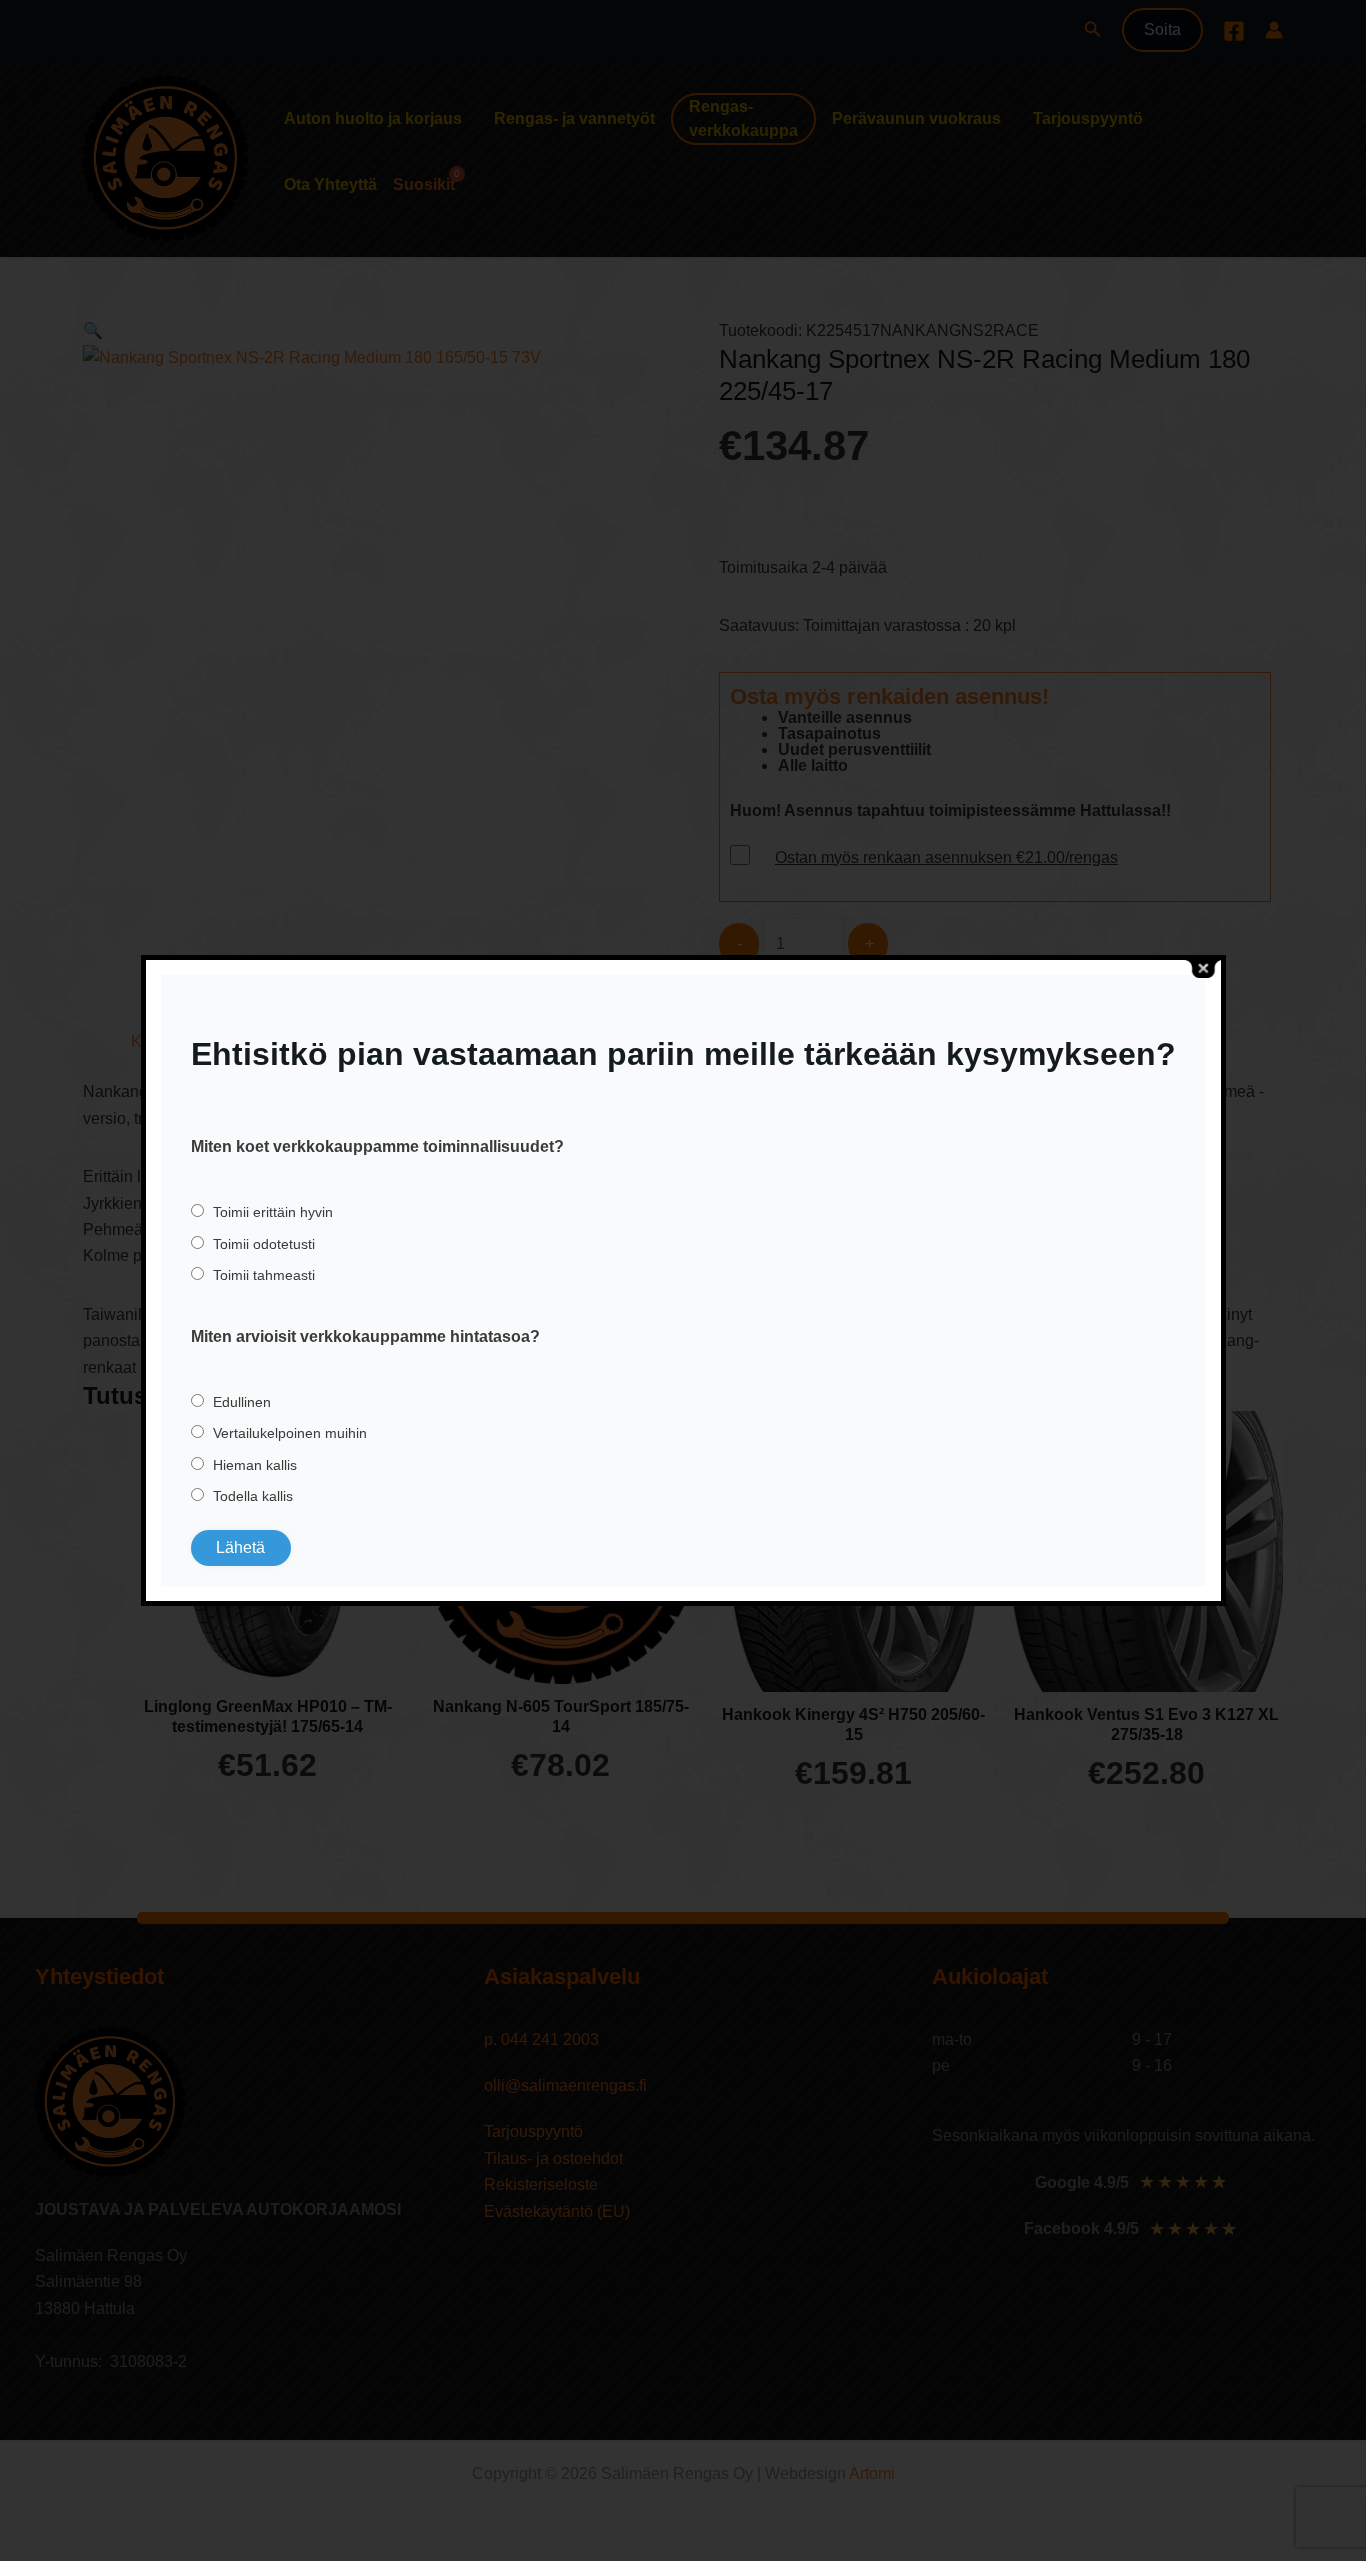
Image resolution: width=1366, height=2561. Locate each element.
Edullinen (242, 1402)
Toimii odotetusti (264, 1244)
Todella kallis (253, 1496)
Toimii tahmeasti (264, 1275)
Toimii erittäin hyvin (273, 1212)
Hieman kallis (255, 1465)
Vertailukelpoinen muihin (290, 1433)
